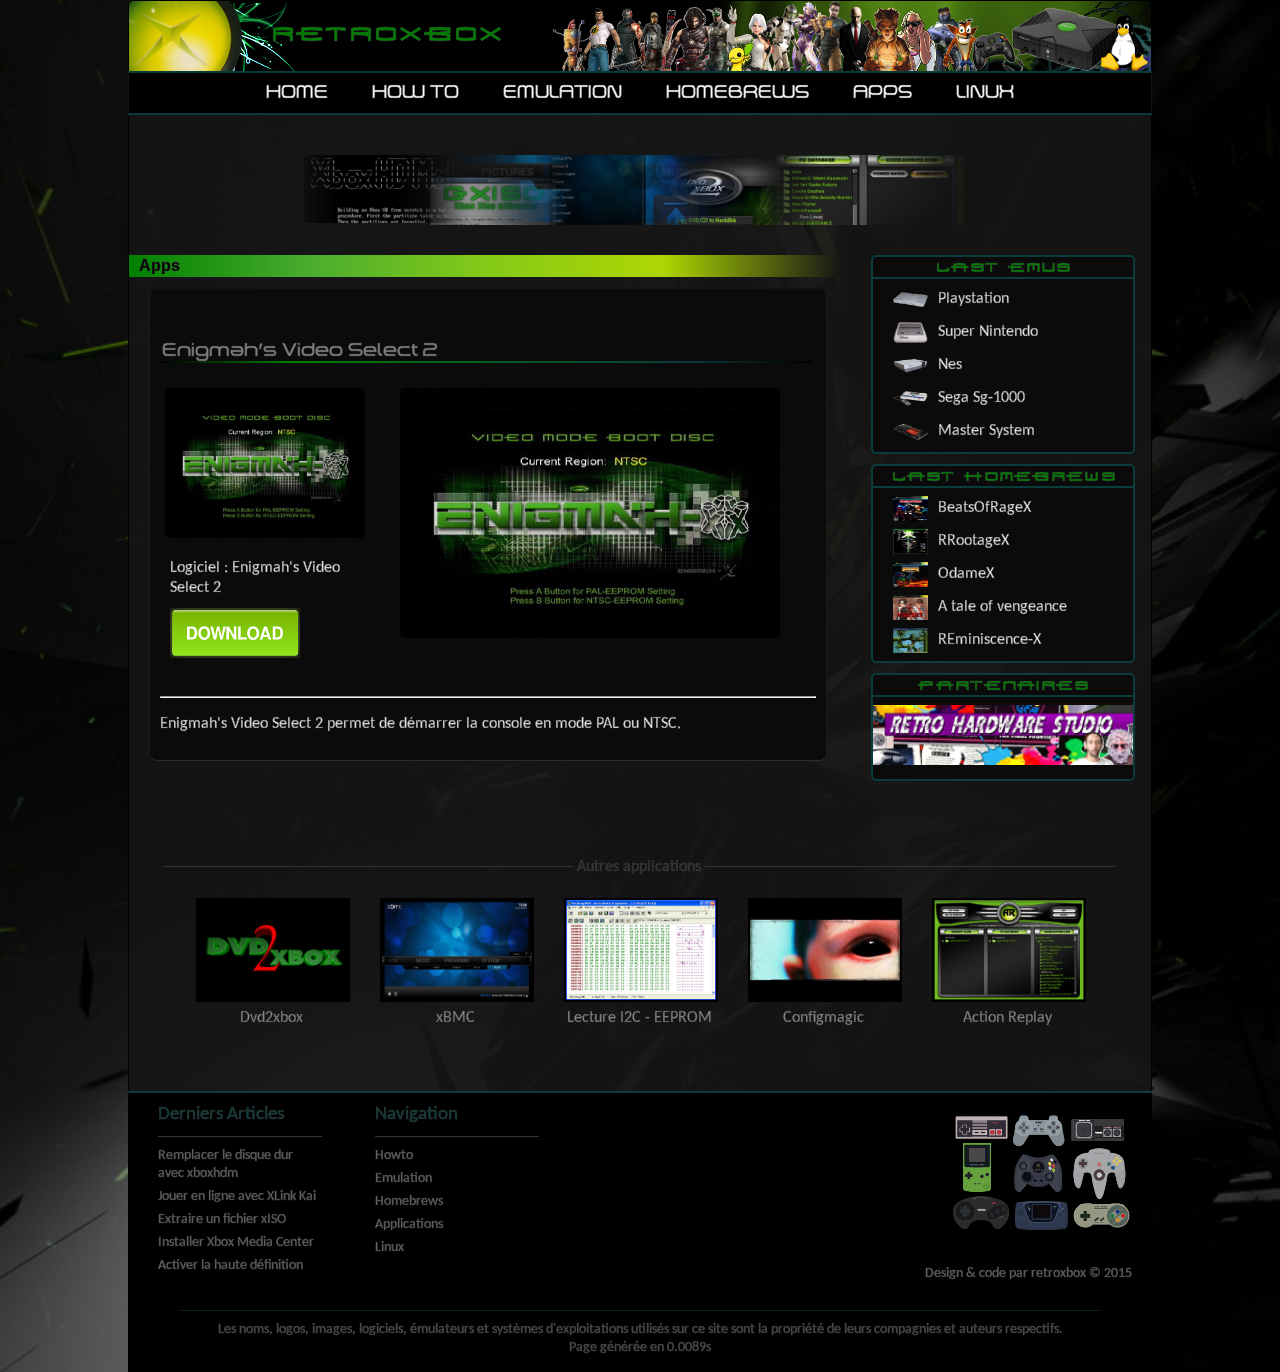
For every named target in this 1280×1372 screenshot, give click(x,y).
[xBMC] (457, 903)
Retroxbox (385, 35)
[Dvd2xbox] (273, 903)
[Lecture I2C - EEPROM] (641, 903)
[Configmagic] (825, 903)
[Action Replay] (1007, 903)
